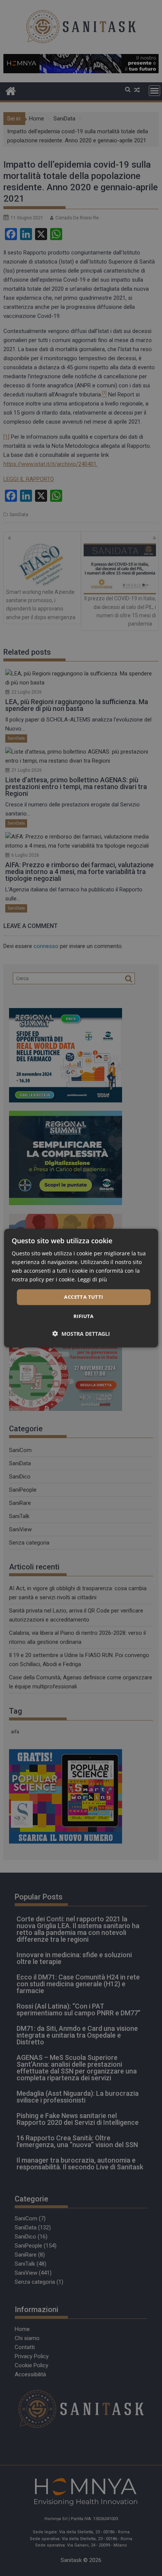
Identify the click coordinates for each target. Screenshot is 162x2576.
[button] (81, 1334)
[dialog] (81, 1288)
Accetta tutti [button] (83, 1297)
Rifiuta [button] (84, 1316)
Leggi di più (92, 1279)
